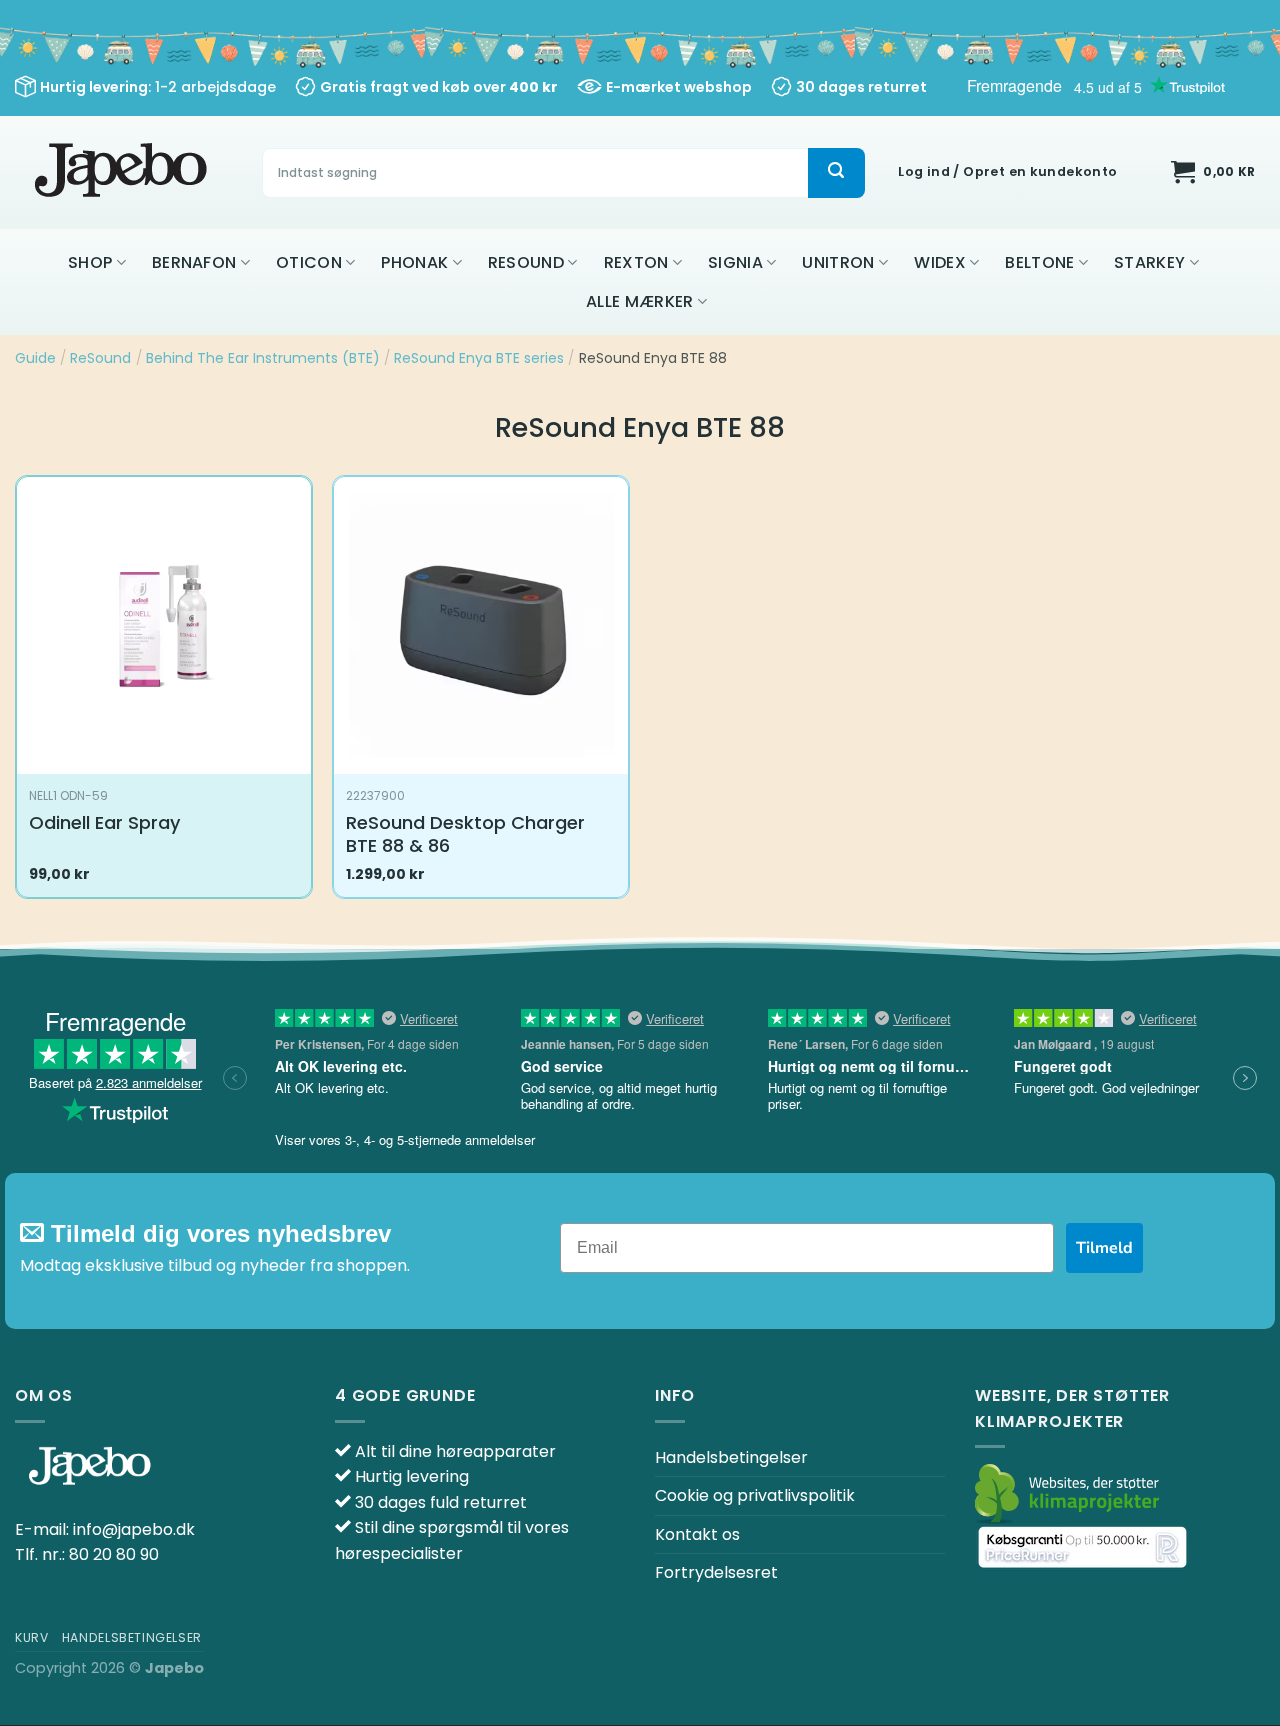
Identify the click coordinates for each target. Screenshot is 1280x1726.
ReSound (526, 262)
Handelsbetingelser (731, 1457)
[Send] (836, 173)
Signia (735, 262)
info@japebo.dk (134, 1529)
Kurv (31, 1637)
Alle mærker (640, 301)
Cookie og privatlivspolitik (755, 1495)
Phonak (414, 262)
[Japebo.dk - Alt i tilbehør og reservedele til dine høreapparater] (123, 172)
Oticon (309, 262)
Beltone (1039, 262)
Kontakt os (697, 1534)
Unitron (838, 262)
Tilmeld (1104, 1248)
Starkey (1149, 262)
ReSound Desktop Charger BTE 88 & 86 (465, 834)
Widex (940, 262)
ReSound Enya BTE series (479, 358)
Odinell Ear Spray (104, 822)
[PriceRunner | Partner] (1082, 1547)
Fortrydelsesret (716, 1572)
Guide (35, 358)
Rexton (636, 262)
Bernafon (194, 262)
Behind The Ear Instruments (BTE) (263, 358)
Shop (90, 262)
